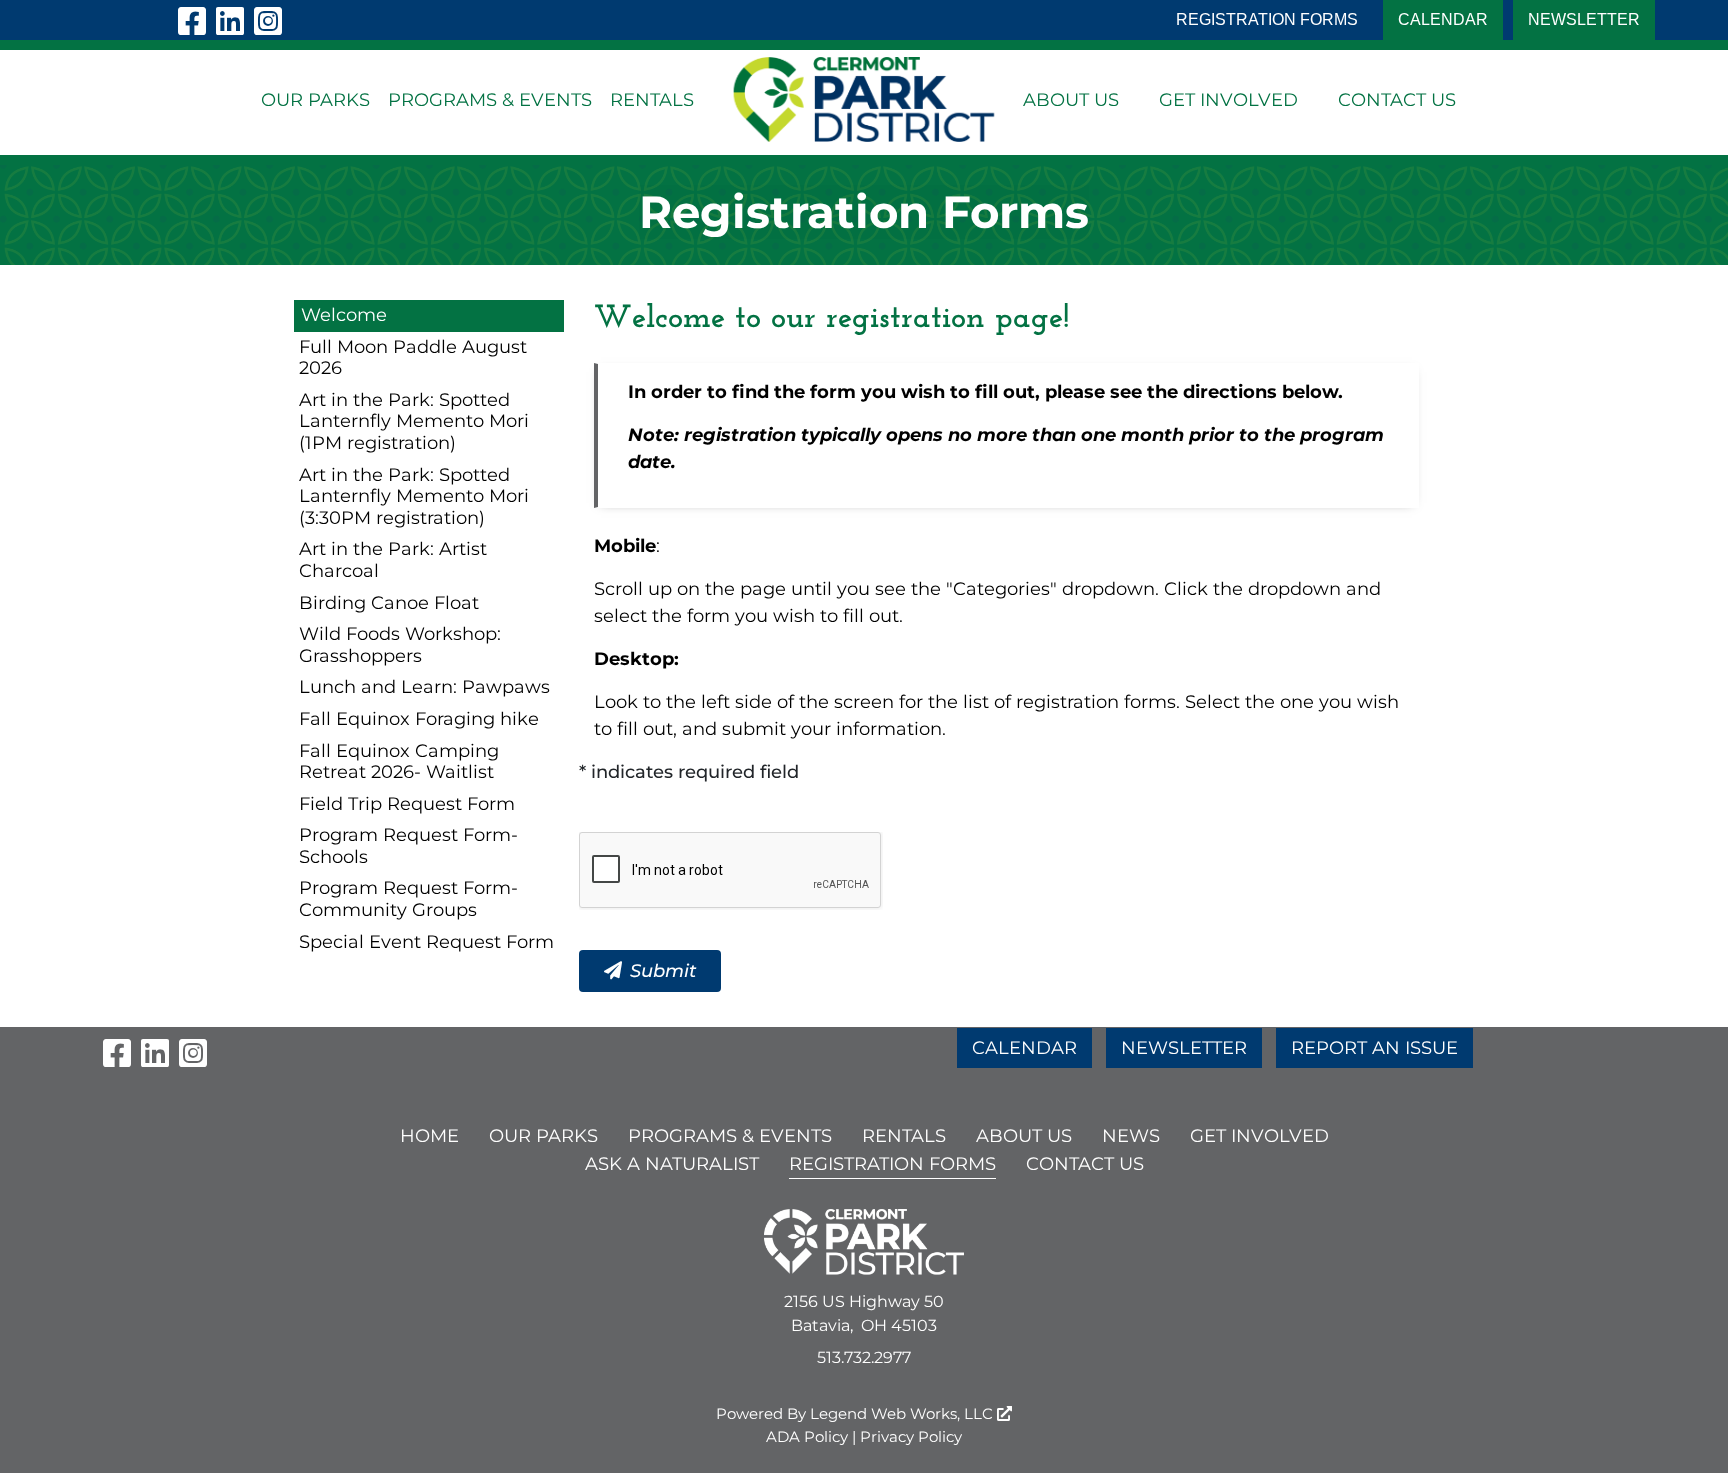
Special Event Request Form (426, 942)
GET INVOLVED (1228, 100)
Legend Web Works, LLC (903, 1413)
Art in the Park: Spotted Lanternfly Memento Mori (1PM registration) (414, 421)
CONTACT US (1397, 100)
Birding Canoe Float (389, 603)
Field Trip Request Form (407, 804)
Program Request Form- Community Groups (408, 899)
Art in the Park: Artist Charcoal (393, 560)
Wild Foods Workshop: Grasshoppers (400, 645)
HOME (429, 1136)
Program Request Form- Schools (408, 846)
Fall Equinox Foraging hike (419, 719)
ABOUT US (1071, 100)
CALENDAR (1443, 19)
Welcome (344, 315)
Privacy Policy (911, 1436)
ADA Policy (807, 1436)
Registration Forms (1267, 19)
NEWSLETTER (1584, 19)
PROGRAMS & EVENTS (490, 100)
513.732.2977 (864, 1357)
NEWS (1131, 1136)
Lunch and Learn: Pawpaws (424, 687)
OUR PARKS (315, 100)
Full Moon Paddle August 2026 (413, 358)
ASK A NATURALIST (672, 1164)
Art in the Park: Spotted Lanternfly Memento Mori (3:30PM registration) (414, 496)
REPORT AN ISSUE (1374, 1048)
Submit (663, 971)
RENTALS (652, 100)
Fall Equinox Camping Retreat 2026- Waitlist (399, 762)
